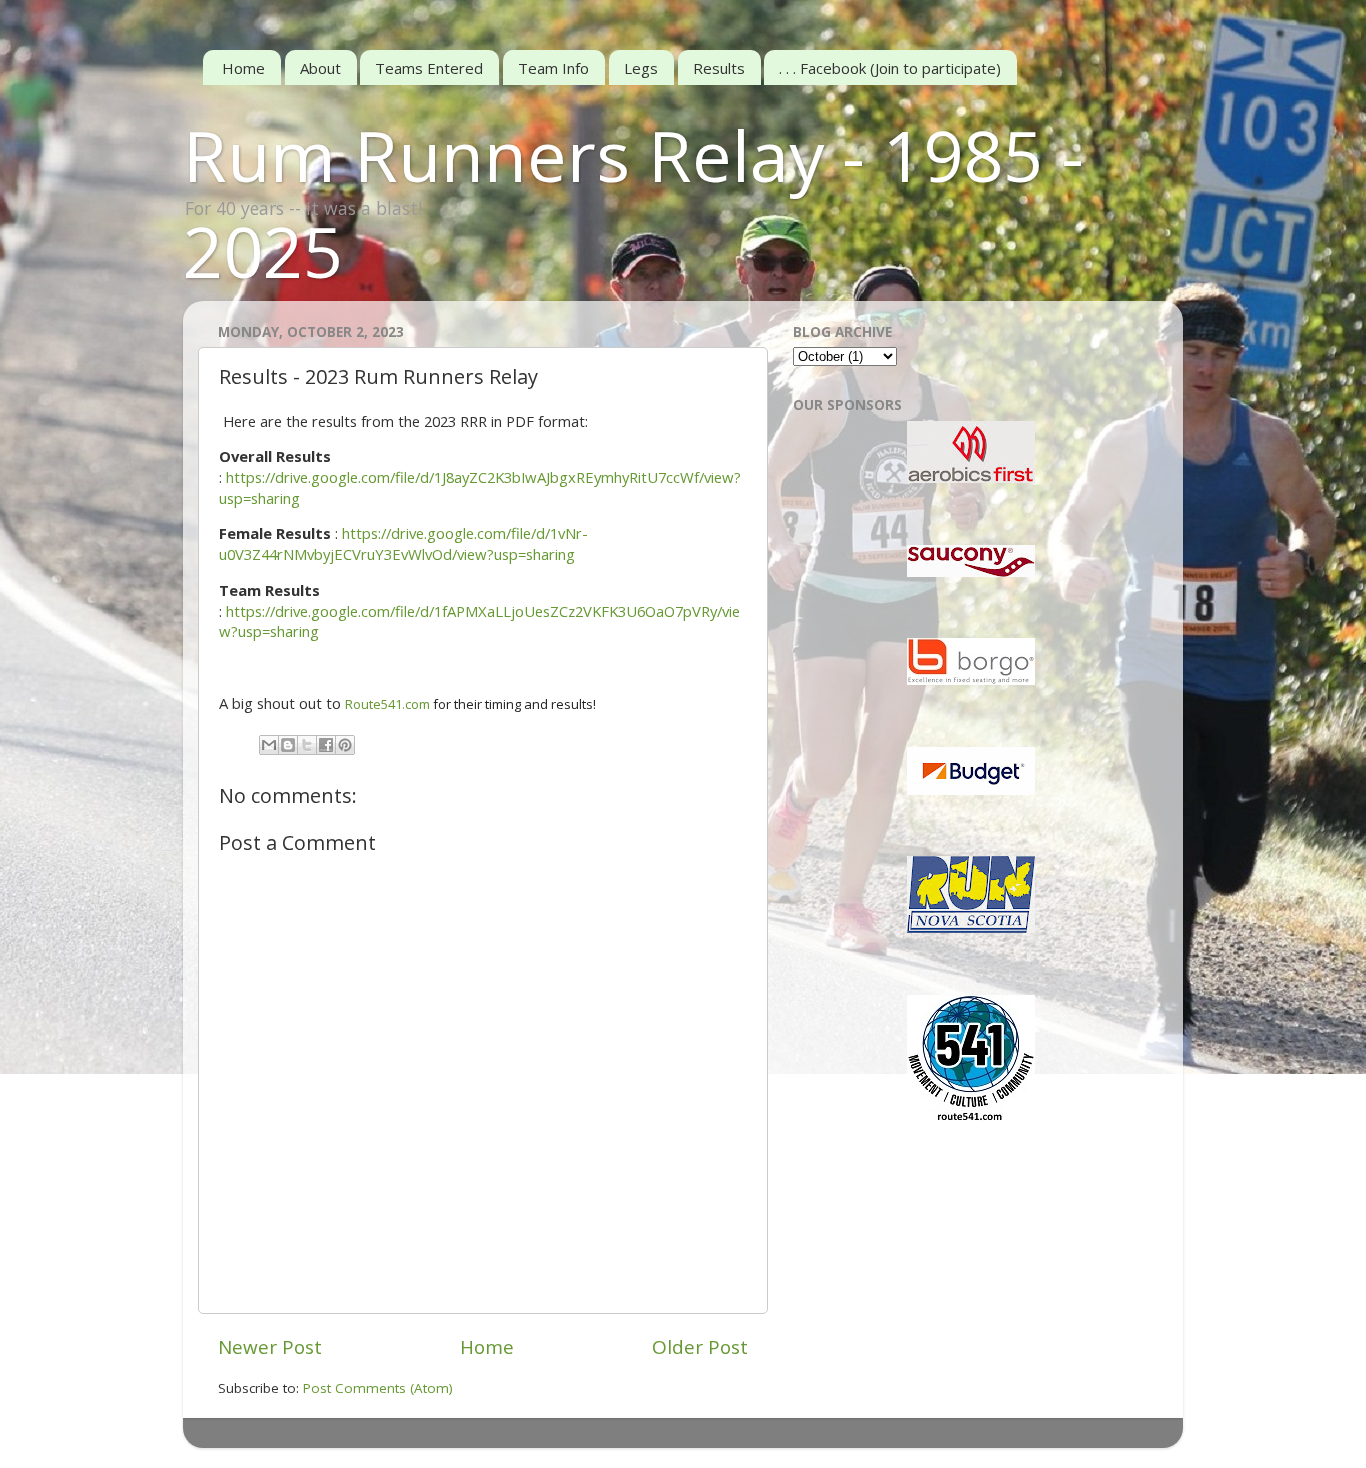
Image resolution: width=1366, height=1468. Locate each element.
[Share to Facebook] (326, 745)
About (320, 68)
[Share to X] (307, 745)
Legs (641, 68)
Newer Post (270, 1347)
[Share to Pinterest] (345, 745)
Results (719, 68)
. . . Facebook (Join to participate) (890, 68)
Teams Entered (429, 68)
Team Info (553, 68)
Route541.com (387, 704)
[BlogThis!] (288, 745)
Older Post (700, 1347)
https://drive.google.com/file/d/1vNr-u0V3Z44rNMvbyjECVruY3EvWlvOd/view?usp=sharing (403, 543)
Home (243, 68)
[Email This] (269, 745)
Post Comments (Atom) (378, 1388)
